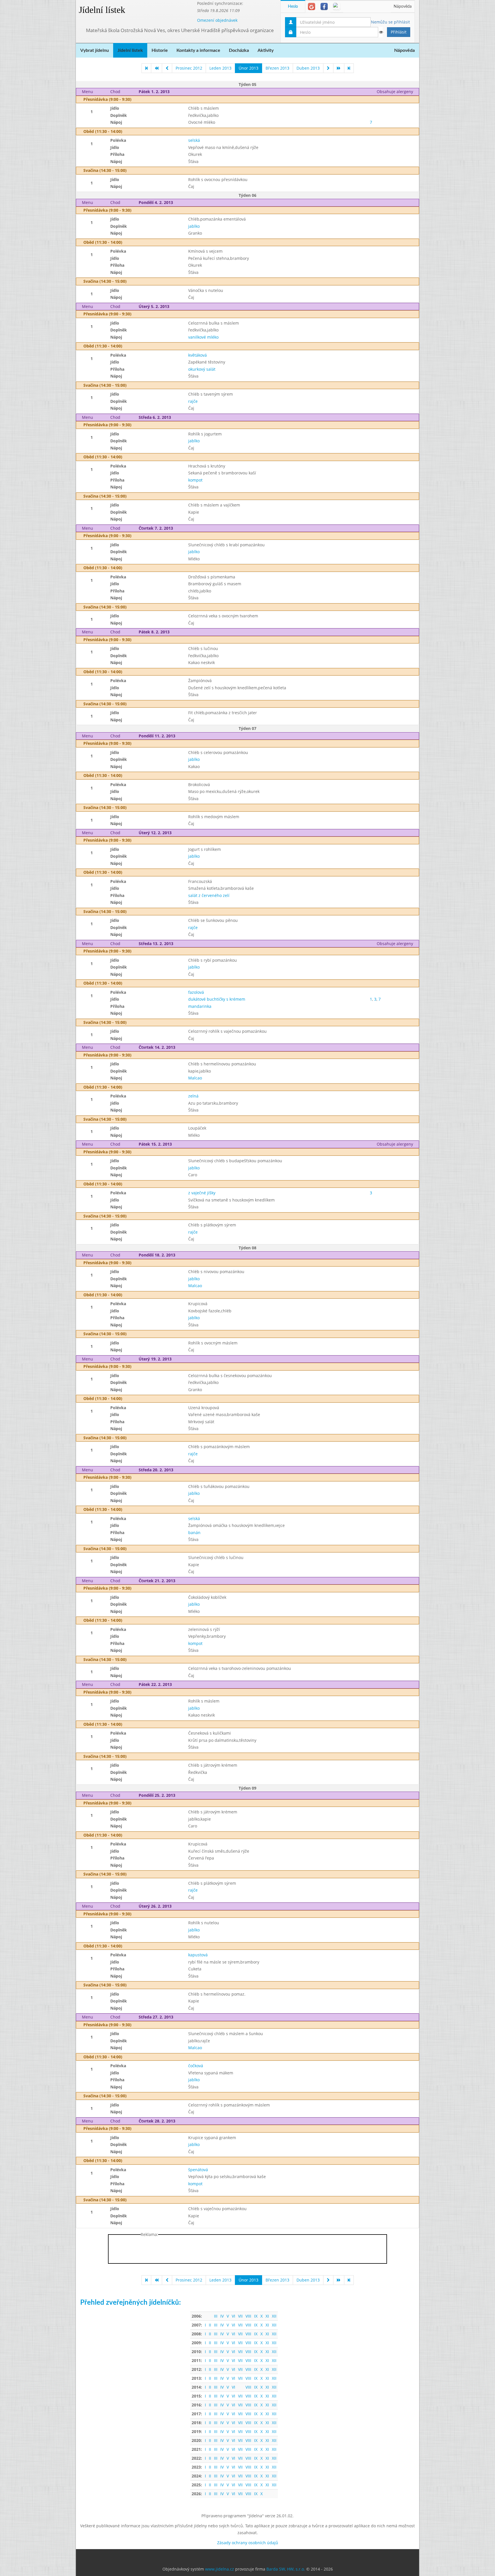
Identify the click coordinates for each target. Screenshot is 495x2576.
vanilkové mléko (203, 337)
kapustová (198, 1955)
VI (233, 2316)
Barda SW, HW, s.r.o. (286, 2569)
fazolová (196, 992)
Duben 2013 (308, 68)
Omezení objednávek (217, 20)
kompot (195, 480)
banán (194, 1533)
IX (256, 2316)
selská (194, 140)
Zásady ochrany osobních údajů (248, 2543)
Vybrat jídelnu (95, 50)
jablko (194, 226)
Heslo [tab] (293, 7)
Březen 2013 (277, 68)
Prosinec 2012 (189, 68)
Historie (160, 50)
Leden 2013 (220, 68)
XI (267, 2316)
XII (274, 2316)
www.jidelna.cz (220, 2569)
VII (240, 2316)
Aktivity (266, 50)
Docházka (239, 50)
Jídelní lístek (102, 10)
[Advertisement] (442, 86)
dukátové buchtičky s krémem (217, 999)
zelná (193, 1096)
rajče (193, 401)
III (216, 2316)
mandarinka (200, 1006)
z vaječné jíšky (202, 1193)
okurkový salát (202, 369)
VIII (248, 2316)
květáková (198, 355)
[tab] (312, 6)
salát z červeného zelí (209, 895)
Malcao (195, 1078)
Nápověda (403, 7)
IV (222, 2316)
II (210, 2325)
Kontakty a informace (198, 50)
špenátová (198, 2170)
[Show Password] (381, 32)
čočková (196, 2066)
